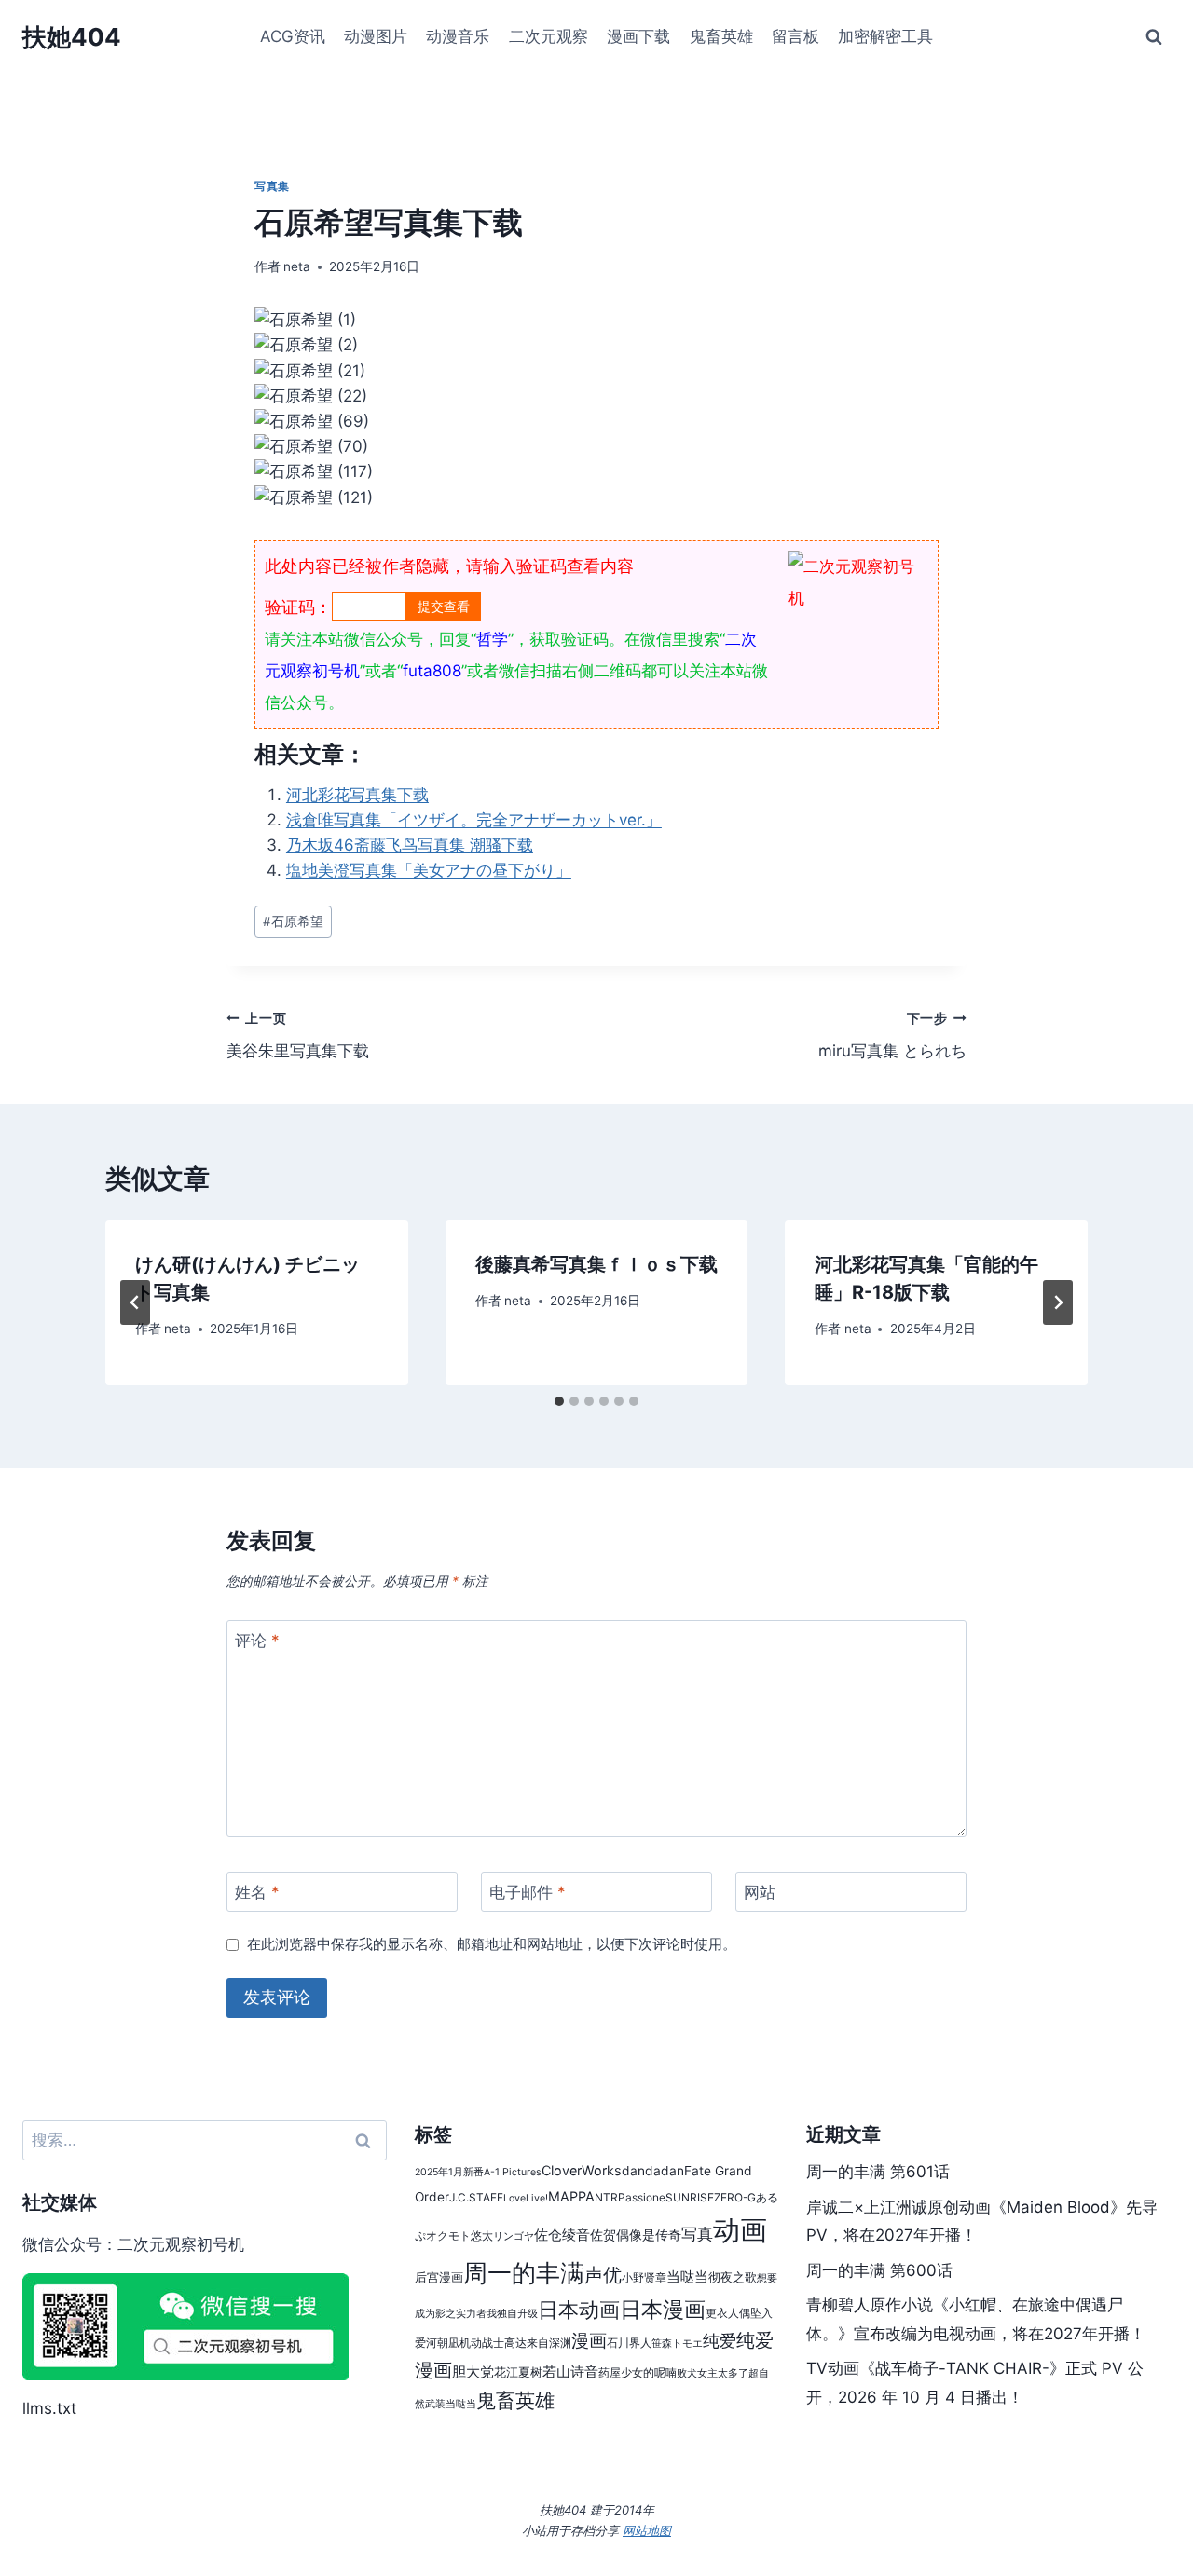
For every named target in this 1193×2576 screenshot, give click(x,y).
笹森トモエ (677, 2344)
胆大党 (473, 2372)
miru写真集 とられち (892, 1036)
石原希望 (293, 921)
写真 (697, 2234)
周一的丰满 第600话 (879, 2270)
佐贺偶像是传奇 (636, 2235)
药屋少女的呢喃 (638, 2372)
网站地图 (647, 2530)
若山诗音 (570, 2372)
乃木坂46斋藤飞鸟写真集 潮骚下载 (410, 845)
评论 (257, 1641)
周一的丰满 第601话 (878, 2172)
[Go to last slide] (135, 1302)
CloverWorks (582, 2170)
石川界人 (629, 2343)
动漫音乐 (458, 36)
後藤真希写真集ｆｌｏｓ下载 (596, 1264)
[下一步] (1058, 1302)
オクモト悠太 (459, 2235)
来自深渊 (549, 2343)
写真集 (272, 186)
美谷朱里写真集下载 (298, 1036)
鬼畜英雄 (721, 36)
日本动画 (579, 2310)
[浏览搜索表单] (1154, 37)
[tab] (559, 1401)
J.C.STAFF (476, 2197)
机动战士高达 (493, 2343)
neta (297, 266)
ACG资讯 (293, 36)
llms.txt (49, 2408)
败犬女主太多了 (713, 2373)
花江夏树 (518, 2372)
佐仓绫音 (562, 2235)
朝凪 (448, 2343)
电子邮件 (528, 1892)
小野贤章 (644, 2277)
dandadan (653, 2171)
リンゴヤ (514, 2236)
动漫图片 (376, 36)
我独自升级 (512, 2314)
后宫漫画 (439, 2277)
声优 (603, 2275)
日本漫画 (663, 2309)
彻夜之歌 (733, 2277)
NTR (606, 2197)
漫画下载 (638, 36)
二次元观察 (549, 36)
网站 (760, 1892)
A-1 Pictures (513, 2172)
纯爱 (720, 2341)
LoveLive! (526, 2198)
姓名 (257, 1892)
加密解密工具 (885, 36)
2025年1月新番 (449, 2172)
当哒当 (687, 2276)
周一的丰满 (524, 2272)
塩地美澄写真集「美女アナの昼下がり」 (429, 870)
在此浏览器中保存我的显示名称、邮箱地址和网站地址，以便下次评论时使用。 (492, 1944)
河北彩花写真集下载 (357, 795)
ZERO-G (735, 2197)
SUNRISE (690, 2197)
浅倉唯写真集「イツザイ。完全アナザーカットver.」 (474, 820)
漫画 (589, 2340)
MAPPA (571, 2196)
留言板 (795, 36)
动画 (740, 2230)
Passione (642, 2197)
